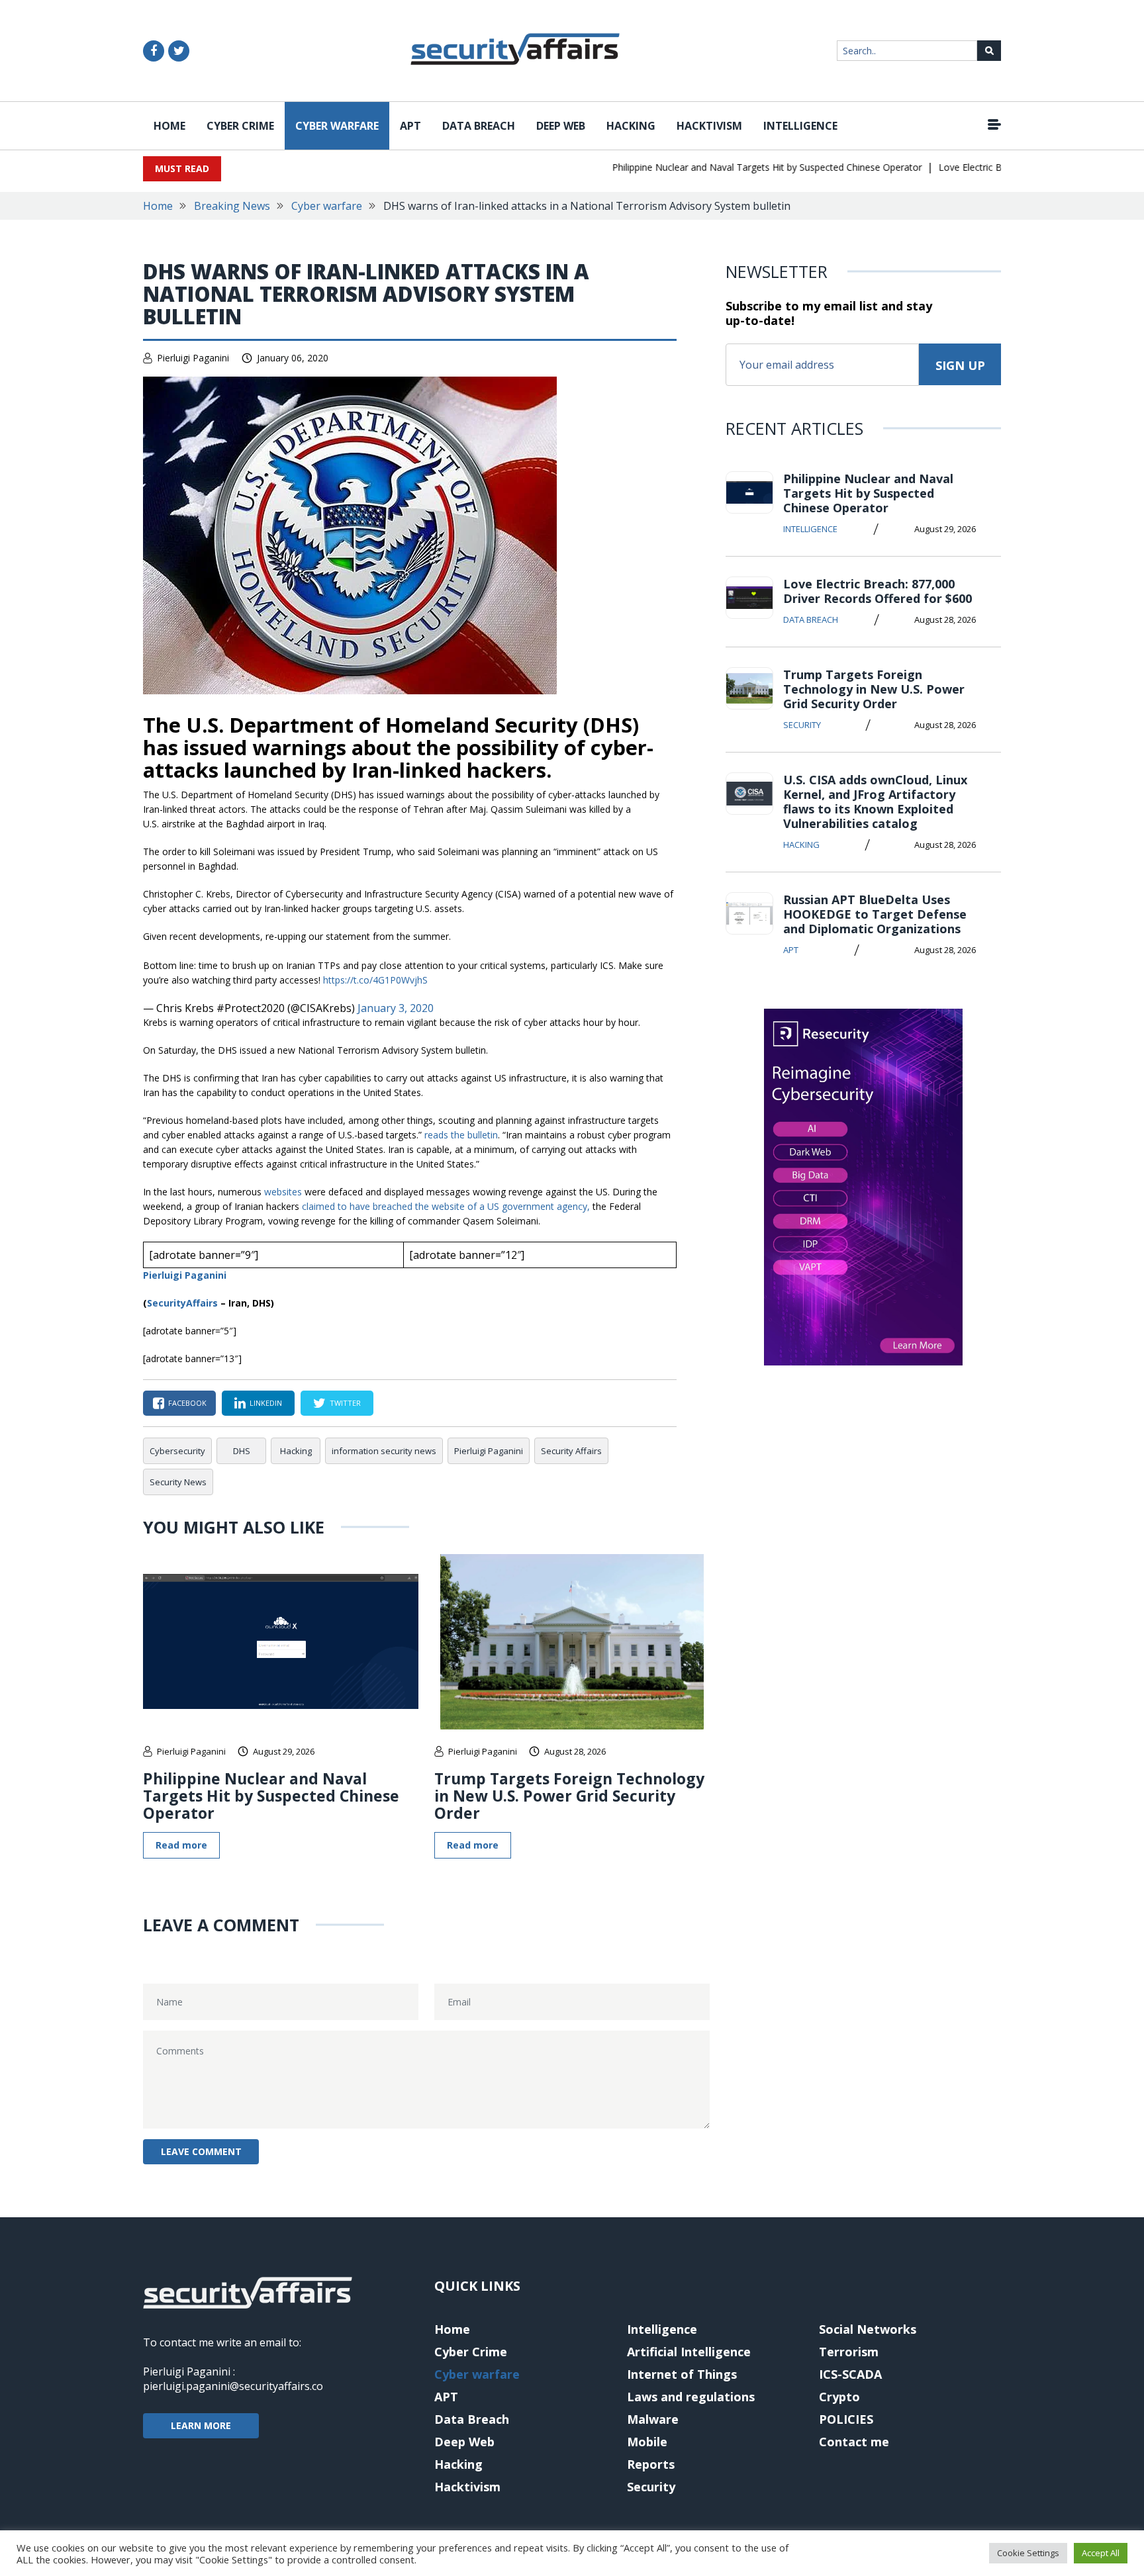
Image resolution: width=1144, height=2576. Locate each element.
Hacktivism (709, 126)
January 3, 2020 (396, 1008)
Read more (181, 1845)
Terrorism (849, 2352)
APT (410, 126)
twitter (345, 1403)
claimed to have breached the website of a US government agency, (446, 1206)
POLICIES (846, 2419)
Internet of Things (682, 2374)
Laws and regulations (691, 2397)
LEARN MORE (201, 2425)
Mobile (647, 2442)
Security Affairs (571, 1451)
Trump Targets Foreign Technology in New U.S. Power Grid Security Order (569, 1796)
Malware (653, 2419)
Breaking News (232, 206)
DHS (242, 1451)
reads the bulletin (461, 1135)
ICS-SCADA (850, 2374)
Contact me (854, 2442)
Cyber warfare (337, 126)
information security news (384, 1451)
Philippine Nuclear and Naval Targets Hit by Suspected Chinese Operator (737, 167)
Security (802, 725)
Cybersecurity (177, 1451)
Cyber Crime (240, 126)
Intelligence (800, 126)
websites (283, 1192)
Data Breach (479, 126)
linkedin (266, 1403)
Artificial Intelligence (689, 2352)
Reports (651, 2464)
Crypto (839, 2397)
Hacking (631, 126)
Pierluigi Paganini (193, 358)
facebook (187, 1403)
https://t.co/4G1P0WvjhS (375, 980)
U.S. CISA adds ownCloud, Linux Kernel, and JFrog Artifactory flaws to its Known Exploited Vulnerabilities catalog (875, 802)
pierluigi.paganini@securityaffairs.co (233, 2386)
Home (169, 126)
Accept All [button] (1101, 2553)
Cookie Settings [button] (1028, 2553)
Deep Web (561, 126)
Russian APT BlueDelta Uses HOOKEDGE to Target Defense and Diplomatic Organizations (875, 914)
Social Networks (868, 2329)
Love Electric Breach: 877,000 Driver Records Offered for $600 (878, 591)
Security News (178, 1482)
